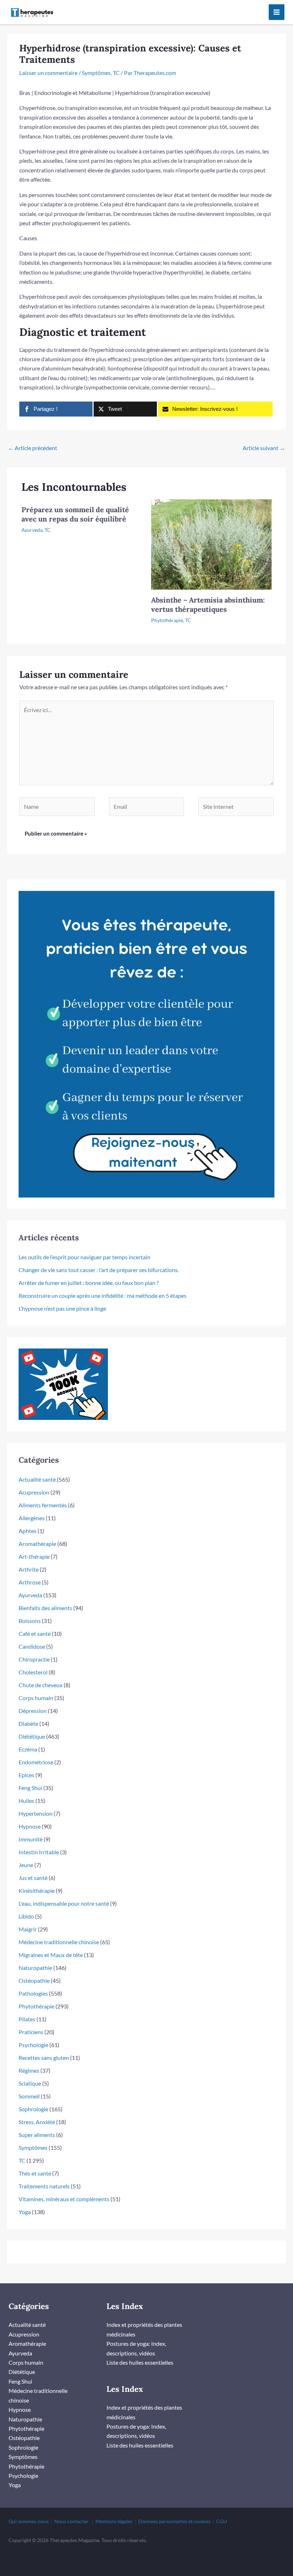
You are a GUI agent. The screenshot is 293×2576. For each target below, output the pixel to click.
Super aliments (37, 2135)
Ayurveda (32, 530)
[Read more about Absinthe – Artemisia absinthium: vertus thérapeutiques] (212, 544)
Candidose (32, 1646)
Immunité (31, 1839)
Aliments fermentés (43, 1505)
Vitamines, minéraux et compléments (64, 2199)
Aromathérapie (37, 1544)
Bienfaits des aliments (45, 1608)
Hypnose (30, 1826)
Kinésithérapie (37, 1891)
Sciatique (30, 2083)
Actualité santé (37, 1479)
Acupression (34, 1492)
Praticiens (31, 2032)
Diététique (32, 1736)
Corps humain (36, 1698)
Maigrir (28, 1929)
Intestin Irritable (39, 1852)
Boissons (30, 1621)
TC (116, 73)
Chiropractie (34, 1659)
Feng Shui (30, 1788)
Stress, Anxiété (37, 2122)
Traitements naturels (44, 2186)
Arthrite (29, 1569)
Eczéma (28, 1749)
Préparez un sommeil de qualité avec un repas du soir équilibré (75, 514)
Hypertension (36, 1813)
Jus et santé (33, 1878)
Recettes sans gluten (44, 2058)
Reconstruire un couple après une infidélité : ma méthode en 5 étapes (103, 1295)
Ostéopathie (34, 1980)
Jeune (26, 1865)
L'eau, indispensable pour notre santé (64, 1903)
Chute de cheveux (41, 1685)
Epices (26, 1775)
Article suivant (264, 448)
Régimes (29, 2070)
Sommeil (29, 2096)
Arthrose (30, 1582)
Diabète (28, 1723)
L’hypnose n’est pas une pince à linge (62, 1308)
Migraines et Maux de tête (51, 1955)
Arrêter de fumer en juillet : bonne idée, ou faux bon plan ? (89, 1283)
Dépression (33, 1711)
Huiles (26, 1801)
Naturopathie (35, 1968)
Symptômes (96, 73)
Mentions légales (114, 2521)
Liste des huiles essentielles (140, 2362)
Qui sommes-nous (29, 2521)
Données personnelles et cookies (174, 2521)
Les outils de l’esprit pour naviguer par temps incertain (85, 1257)
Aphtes (28, 1531)
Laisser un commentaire (48, 73)
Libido (26, 1916)
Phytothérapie (167, 620)
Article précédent (33, 448)
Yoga (25, 2212)
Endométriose (36, 1762)
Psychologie (33, 2045)
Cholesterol (33, 1672)
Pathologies (33, 1993)
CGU (222, 2521)
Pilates (27, 2019)
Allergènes (32, 1518)
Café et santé (35, 1634)
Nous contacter (71, 2521)
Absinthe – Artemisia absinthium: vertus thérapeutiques (208, 604)
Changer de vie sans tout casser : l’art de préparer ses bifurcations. (99, 1270)
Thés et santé (35, 2173)
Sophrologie (33, 2109)
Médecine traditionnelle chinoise (59, 1942)
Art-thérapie (34, 1556)
